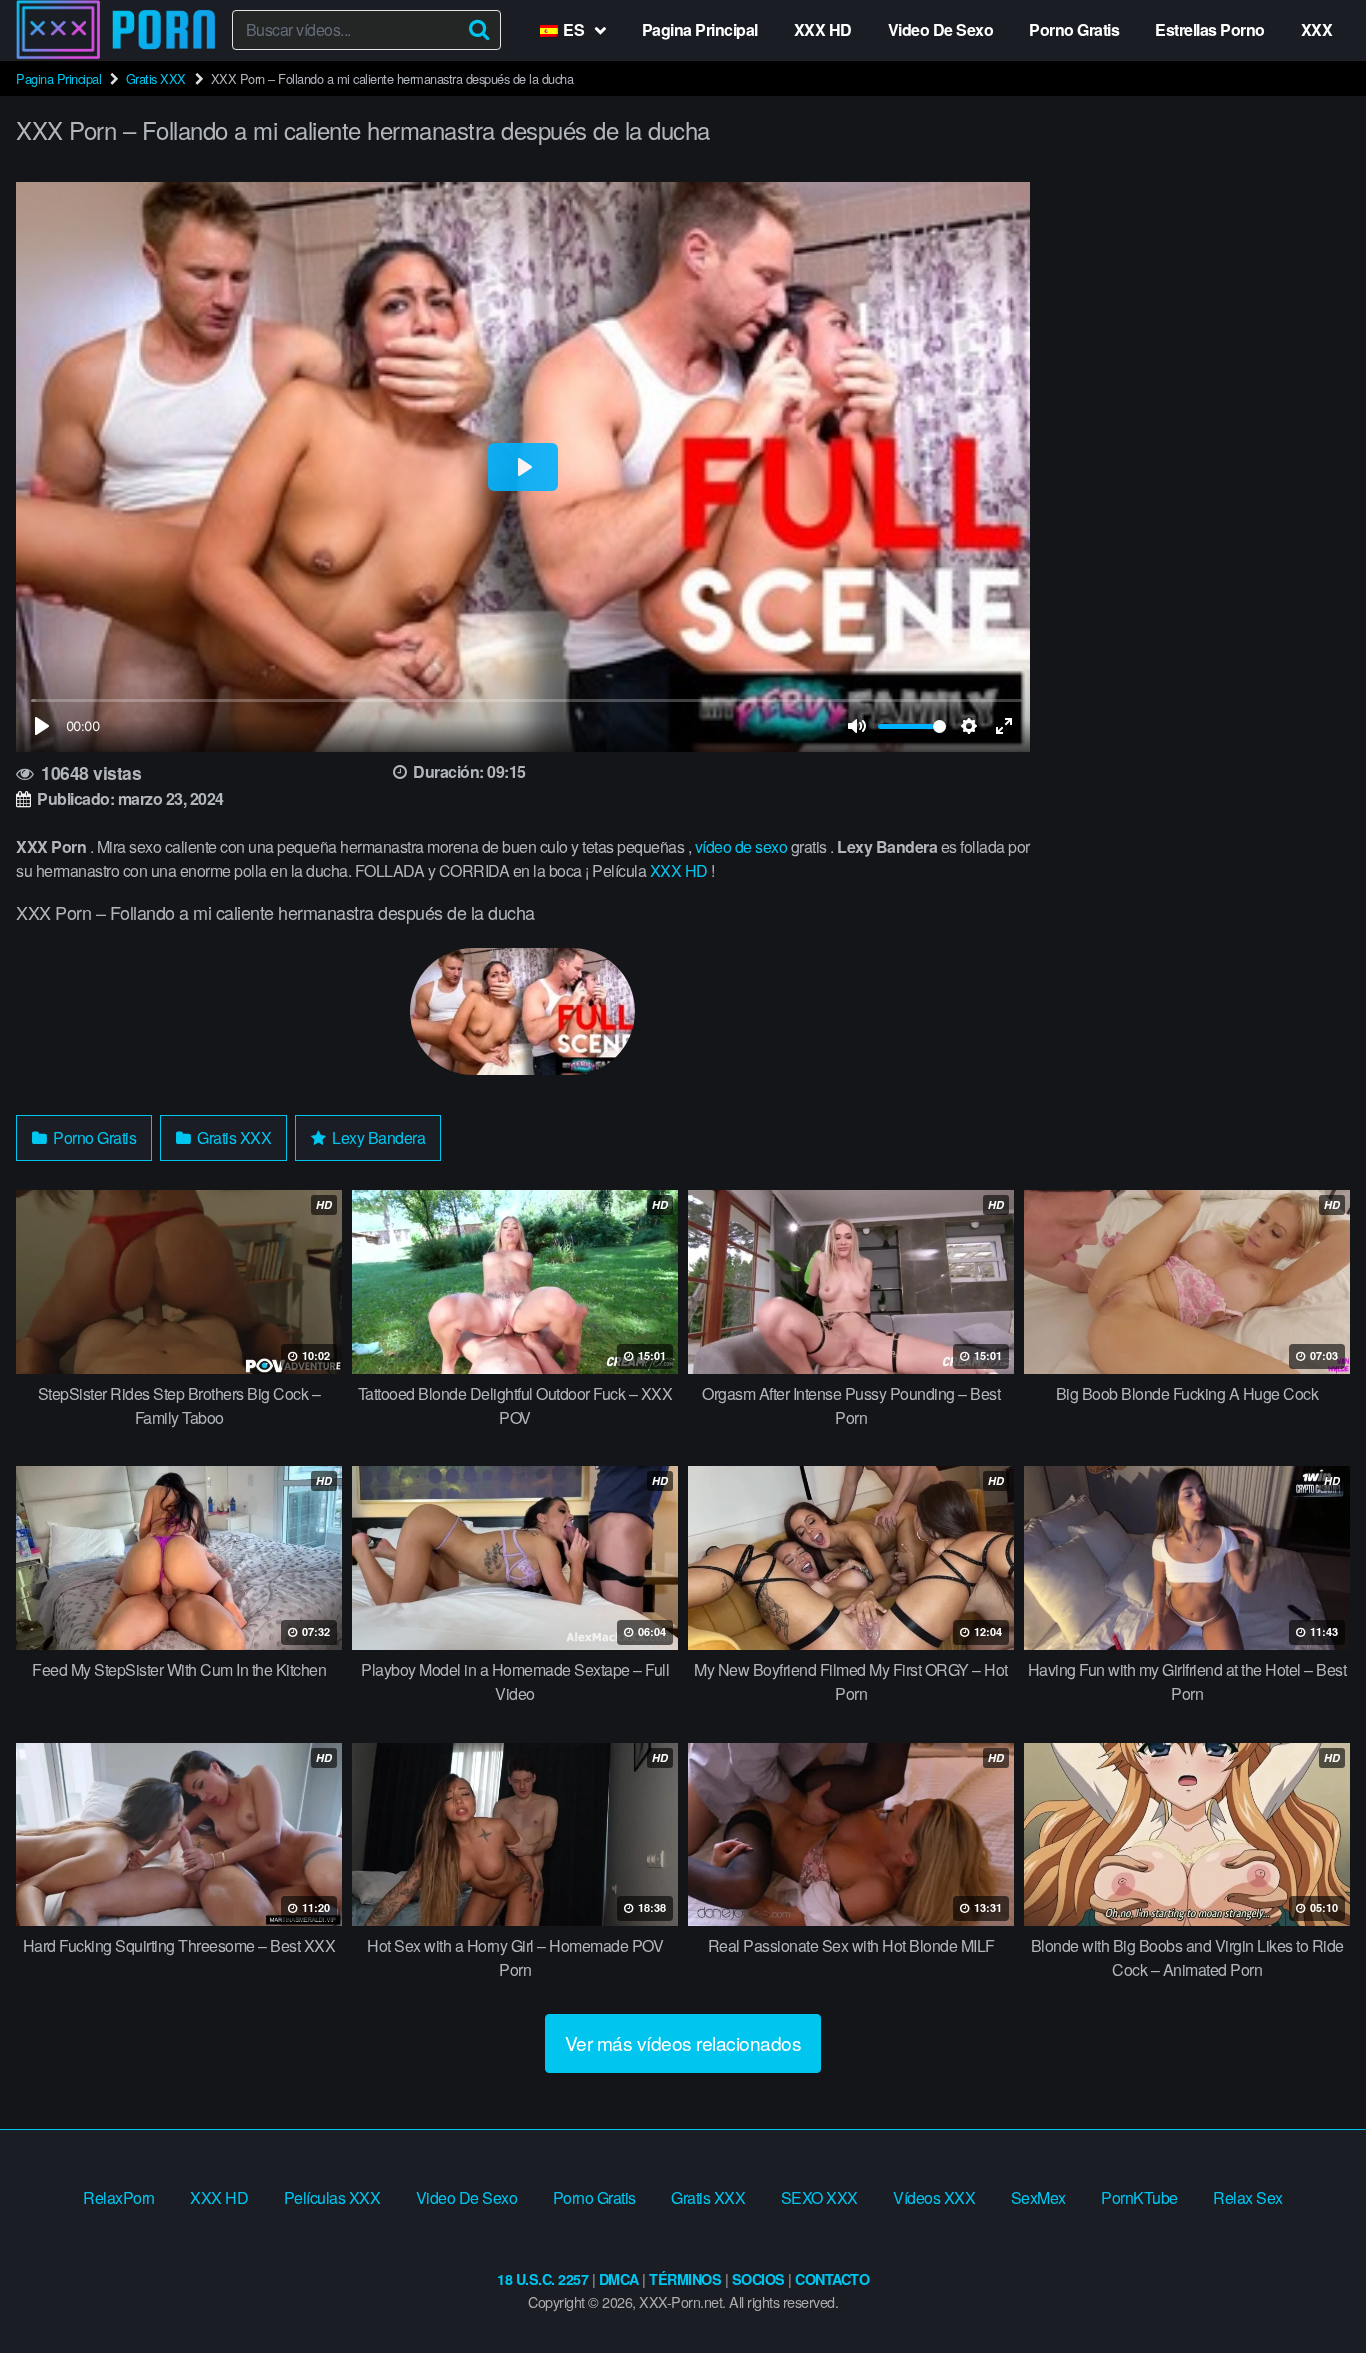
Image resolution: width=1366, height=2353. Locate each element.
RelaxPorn (119, 2197)
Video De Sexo (941, 29)
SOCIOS (758, 2279)
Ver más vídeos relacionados (683, 2042)
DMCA (619, 2279)
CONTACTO (832, 2279)
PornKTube (1139, 2197)
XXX (1317, 29)
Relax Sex (1248, 2197)
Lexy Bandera (377, 1137)
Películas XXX (332, 2197)
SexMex (1038, 2197)
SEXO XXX (819, 2197)
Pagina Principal (700, 29)
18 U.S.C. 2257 (542, 2279)
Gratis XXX (156, 78)
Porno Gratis (1074, 29)
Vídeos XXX (934, 2197)
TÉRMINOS (685, 2279)
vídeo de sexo (741, 846)
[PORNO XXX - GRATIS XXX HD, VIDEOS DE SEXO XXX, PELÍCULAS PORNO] (116, 30)
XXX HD (823, 29)
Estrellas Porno (1210, 29)
